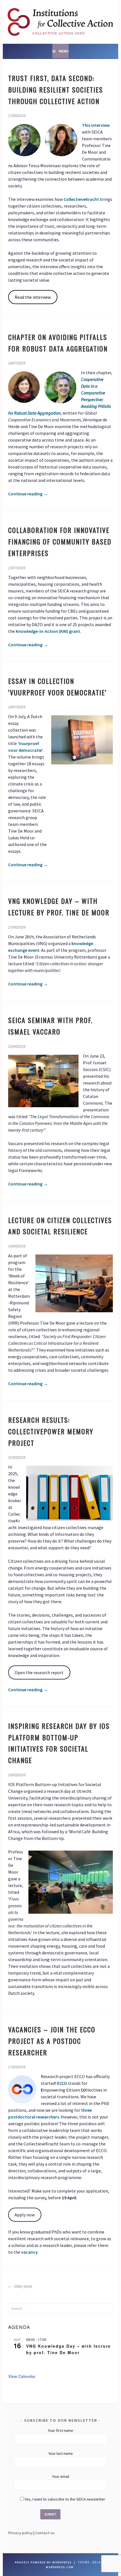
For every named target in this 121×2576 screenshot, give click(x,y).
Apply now (25, 2215)
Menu (64, 51)
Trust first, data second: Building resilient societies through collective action (56, 89)
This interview (96, 125)
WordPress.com (60, 2567)
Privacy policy (20, 2533)
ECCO (62, 2083)
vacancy (29, 2252)
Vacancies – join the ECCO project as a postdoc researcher (52, 2041)
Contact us (45, 2533)
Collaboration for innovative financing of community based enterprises (60, 541)
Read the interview (33, 297)
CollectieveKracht (81, 199)
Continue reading (28, 494)
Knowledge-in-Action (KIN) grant (48, 631)
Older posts (23, 2287)
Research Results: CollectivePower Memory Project (51, 1431)
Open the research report (39, 1672)
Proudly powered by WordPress (43, 2562)
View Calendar (22, 2376)
